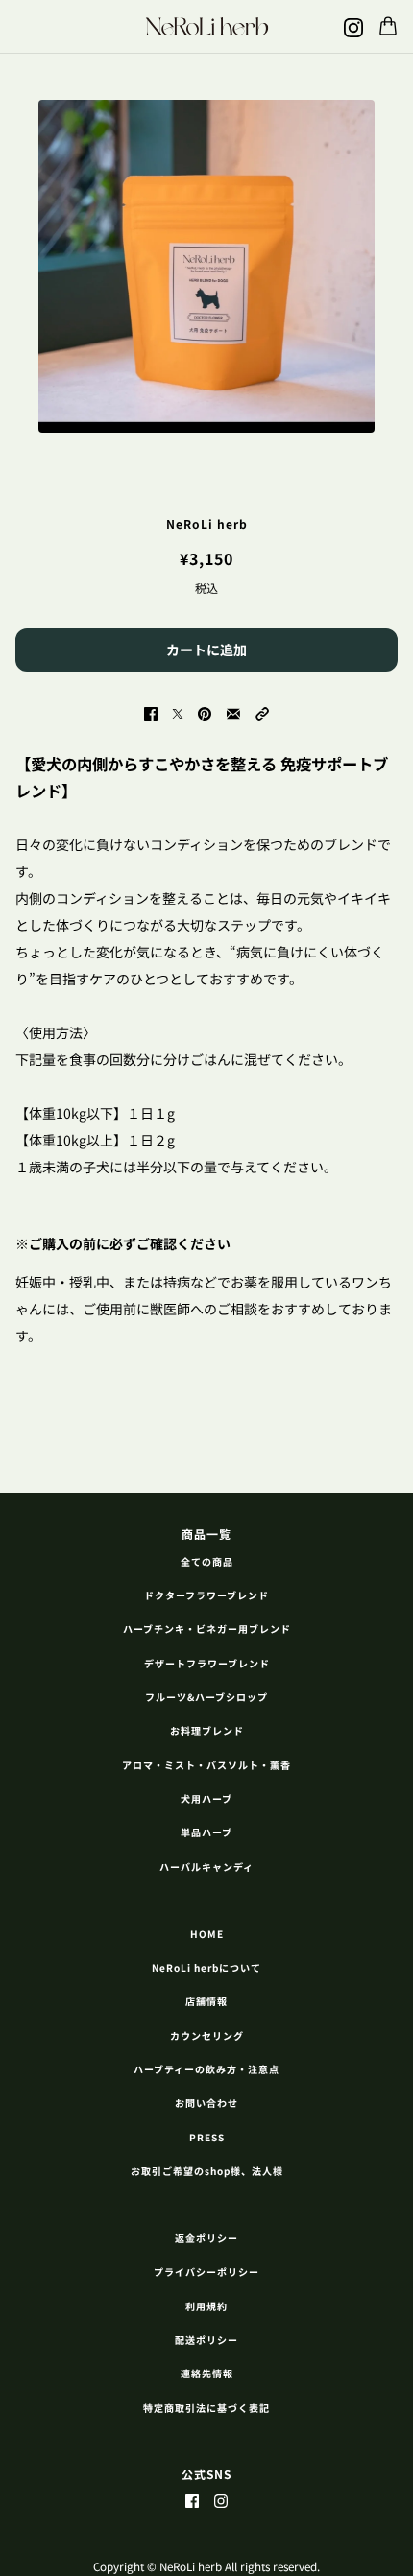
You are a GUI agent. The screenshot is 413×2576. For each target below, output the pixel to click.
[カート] (388, 26)
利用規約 (206, 2306)
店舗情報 (206, 2001)
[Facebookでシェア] (151, 712)
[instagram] (353, 26)
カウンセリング (207, 2035)
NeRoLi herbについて (206, 1967)
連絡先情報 (207, 2373)
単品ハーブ (206, 1832)
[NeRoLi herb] (207, 26)
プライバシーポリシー (206, 2271)
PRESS (207, 2137)
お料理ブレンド (207, 1730)
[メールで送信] (233, 712)
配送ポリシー (206, 2340)
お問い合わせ (206, 2103)
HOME (207, 1934)
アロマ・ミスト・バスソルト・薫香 (206, 1765)
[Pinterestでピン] (205, 712)
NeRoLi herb (207, 523)
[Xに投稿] (178, 712)
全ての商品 (207, 1561)
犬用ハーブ (206, 1798)
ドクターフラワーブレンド (206, 1595)
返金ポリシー (206, 2238)
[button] (262, 712)
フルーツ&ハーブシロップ (206, 1697)
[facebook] (192, 2500)
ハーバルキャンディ (206, 1867)
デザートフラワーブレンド (207, 1663)
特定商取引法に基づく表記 (206, 2408)
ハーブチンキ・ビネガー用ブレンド (207, 1629)
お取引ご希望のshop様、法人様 (207, 2171)
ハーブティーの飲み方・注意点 (206, 2069)
